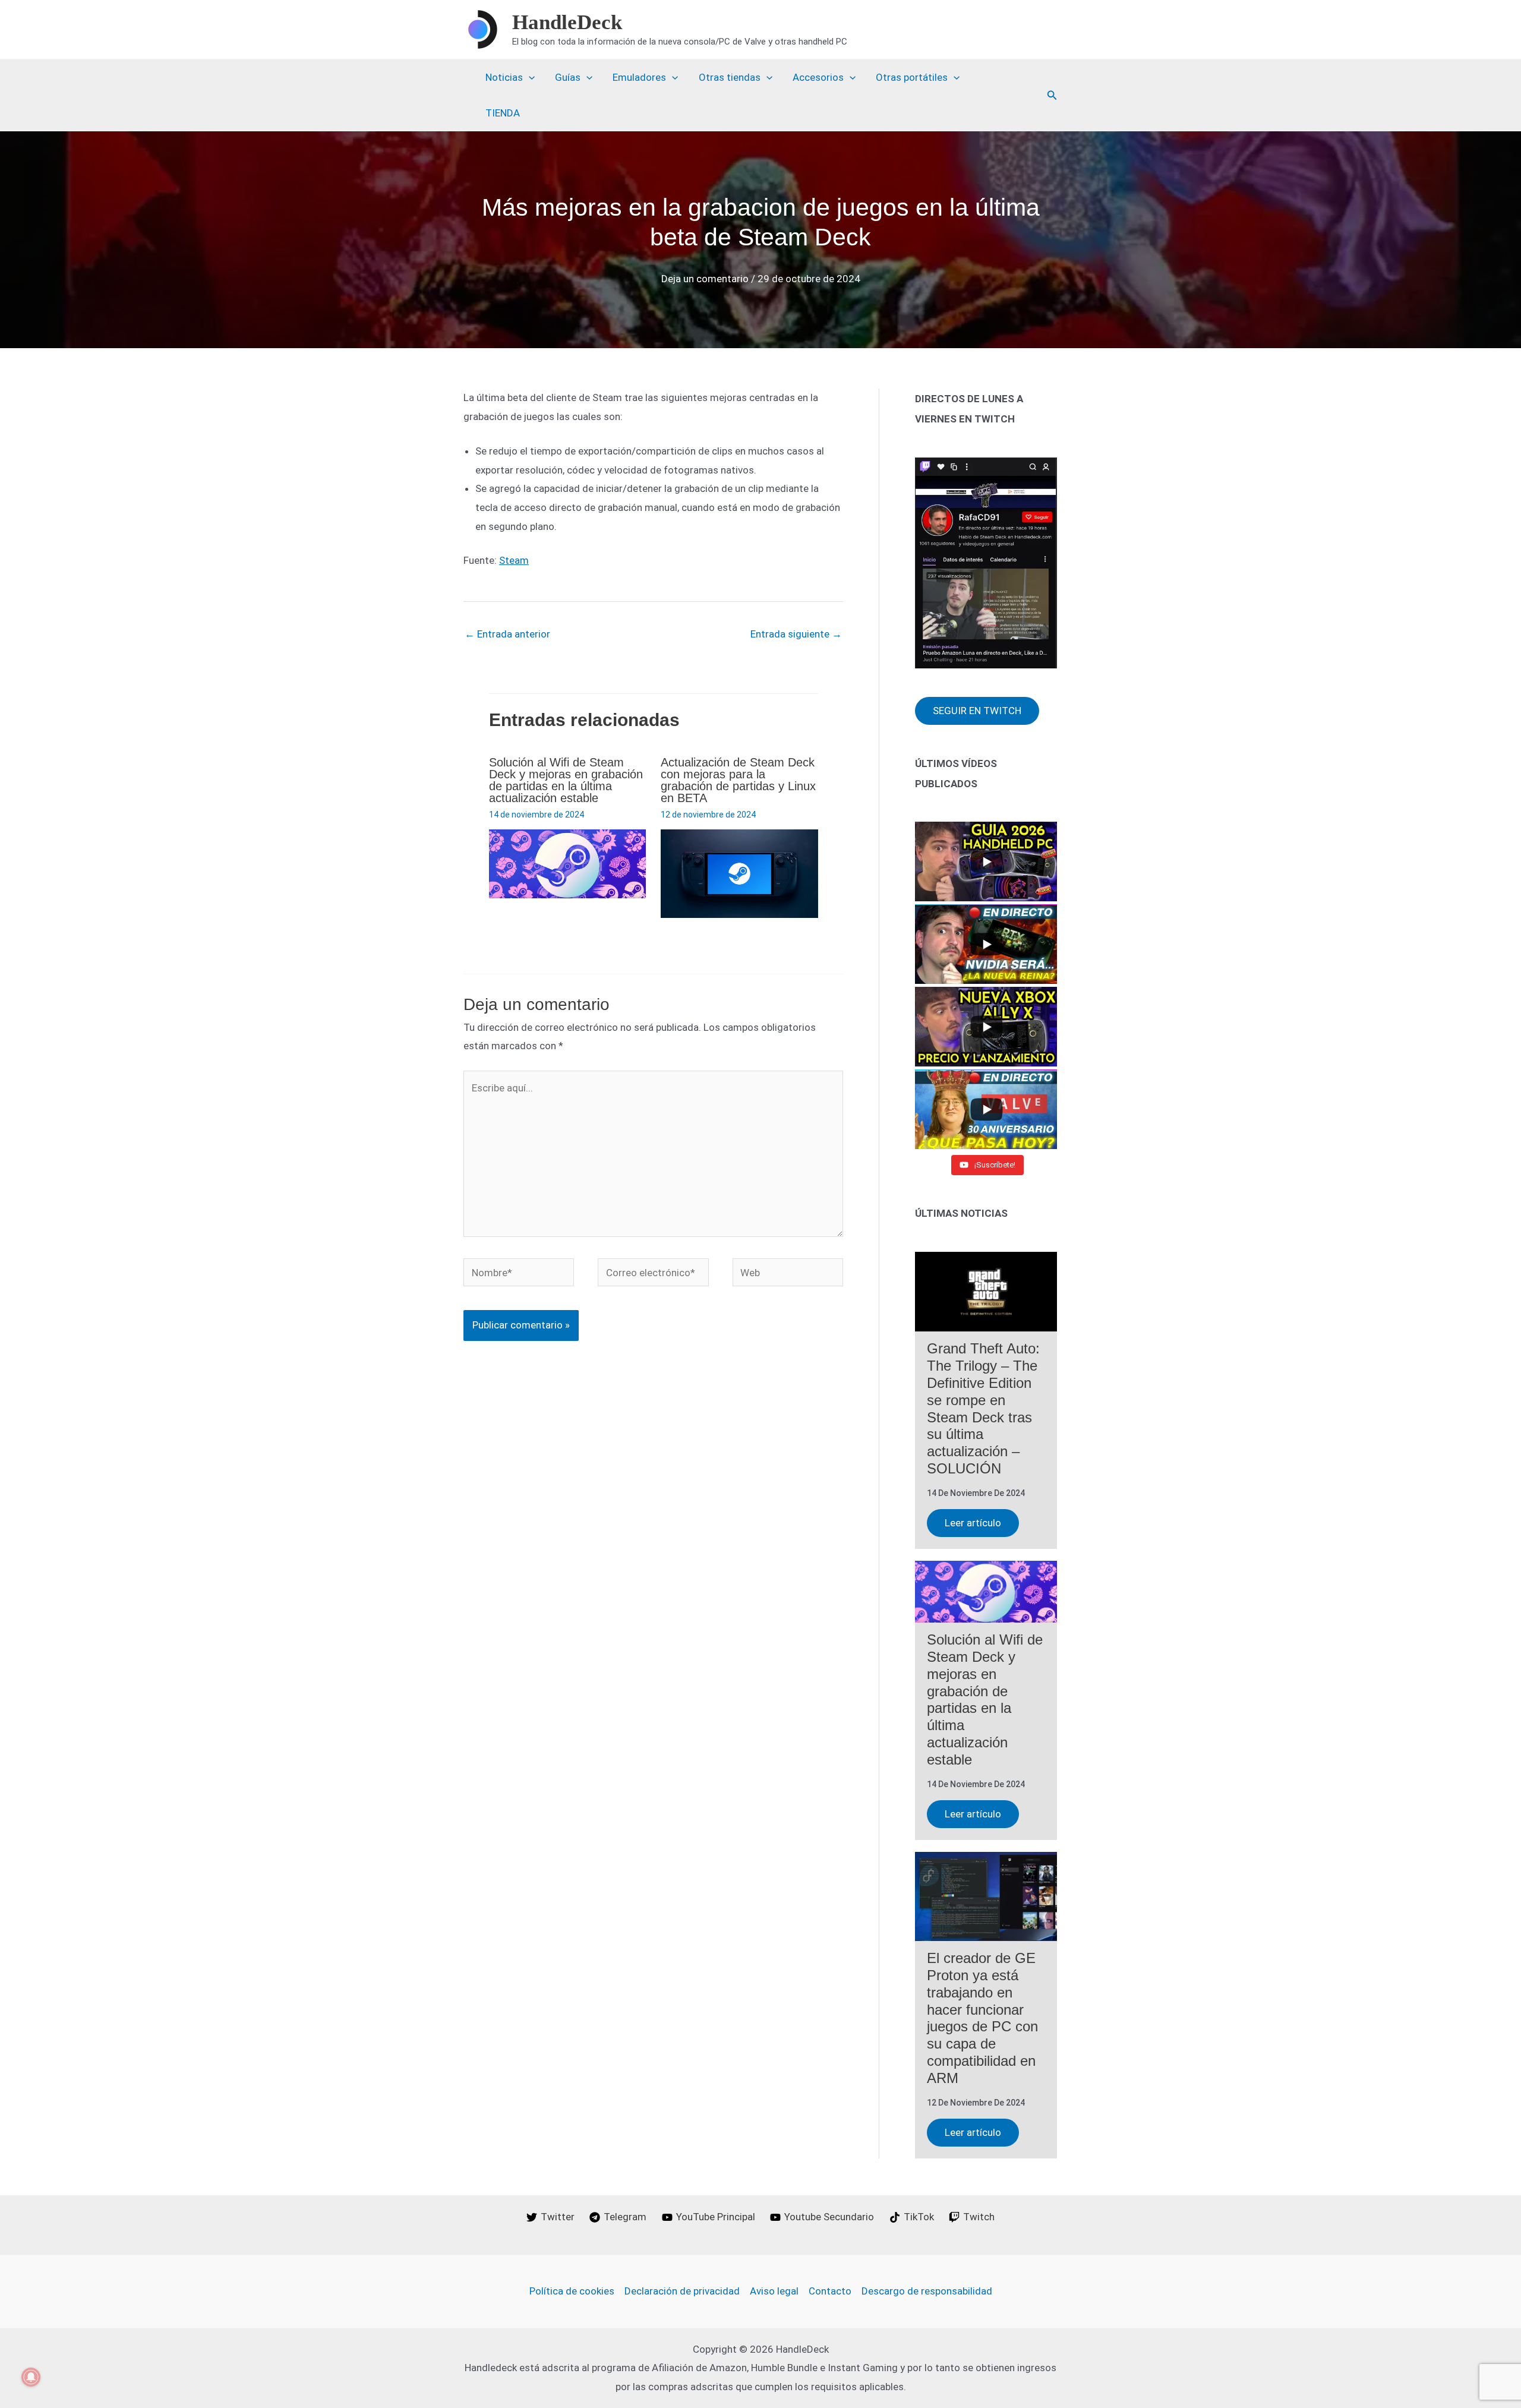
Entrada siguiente (796, 634)
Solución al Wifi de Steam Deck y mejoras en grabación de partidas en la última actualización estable (566, 780)
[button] (1052, 95)
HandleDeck (567, 22)
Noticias (504, 77)
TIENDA (503, 113)
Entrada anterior (507, 634)
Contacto (830, 2291)
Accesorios (818, 77)
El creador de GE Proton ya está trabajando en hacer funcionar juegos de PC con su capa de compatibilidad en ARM (982, 2018)
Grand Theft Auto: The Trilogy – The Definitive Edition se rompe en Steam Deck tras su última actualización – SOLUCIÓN (983, 1408)
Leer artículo (973, 1523)
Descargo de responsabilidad (927, 2291)
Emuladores (639, 77)
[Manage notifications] (31, 2377)
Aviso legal (774, 2291)
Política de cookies (572, 2291)
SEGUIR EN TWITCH (977, 711)
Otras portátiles (912, 77)
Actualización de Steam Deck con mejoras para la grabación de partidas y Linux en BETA (738, 780)
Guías (568, 77)
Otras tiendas (730, 77)
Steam (514, 560)
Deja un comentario (705, 279)
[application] (529, 77)
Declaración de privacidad (682, 2291)
